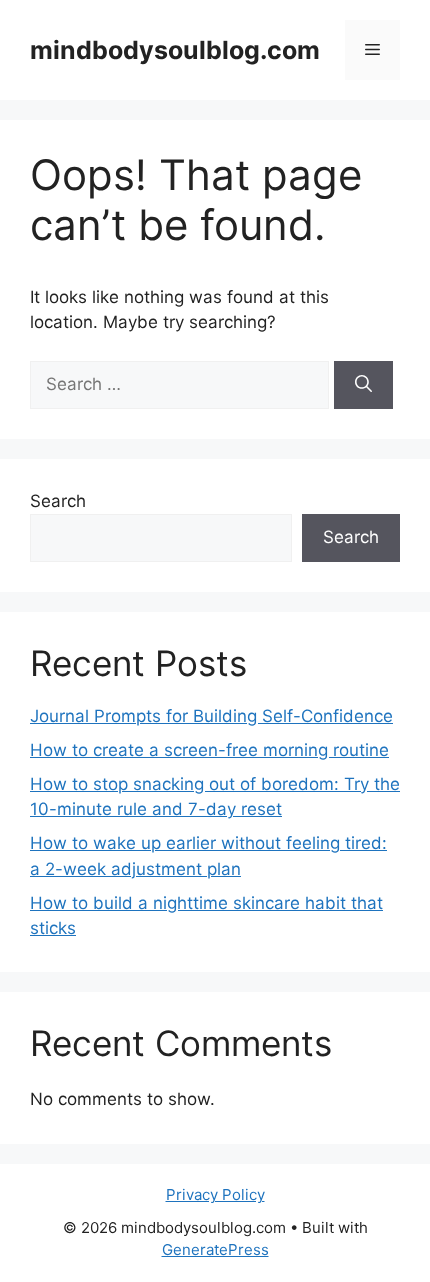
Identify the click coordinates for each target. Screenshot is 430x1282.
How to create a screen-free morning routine (209, 750)
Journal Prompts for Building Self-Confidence (211, 716)
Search (58, 501)
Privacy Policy (215, 1194)
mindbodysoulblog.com (175, 50)
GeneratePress (215, 1249)
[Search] (363, 385)
